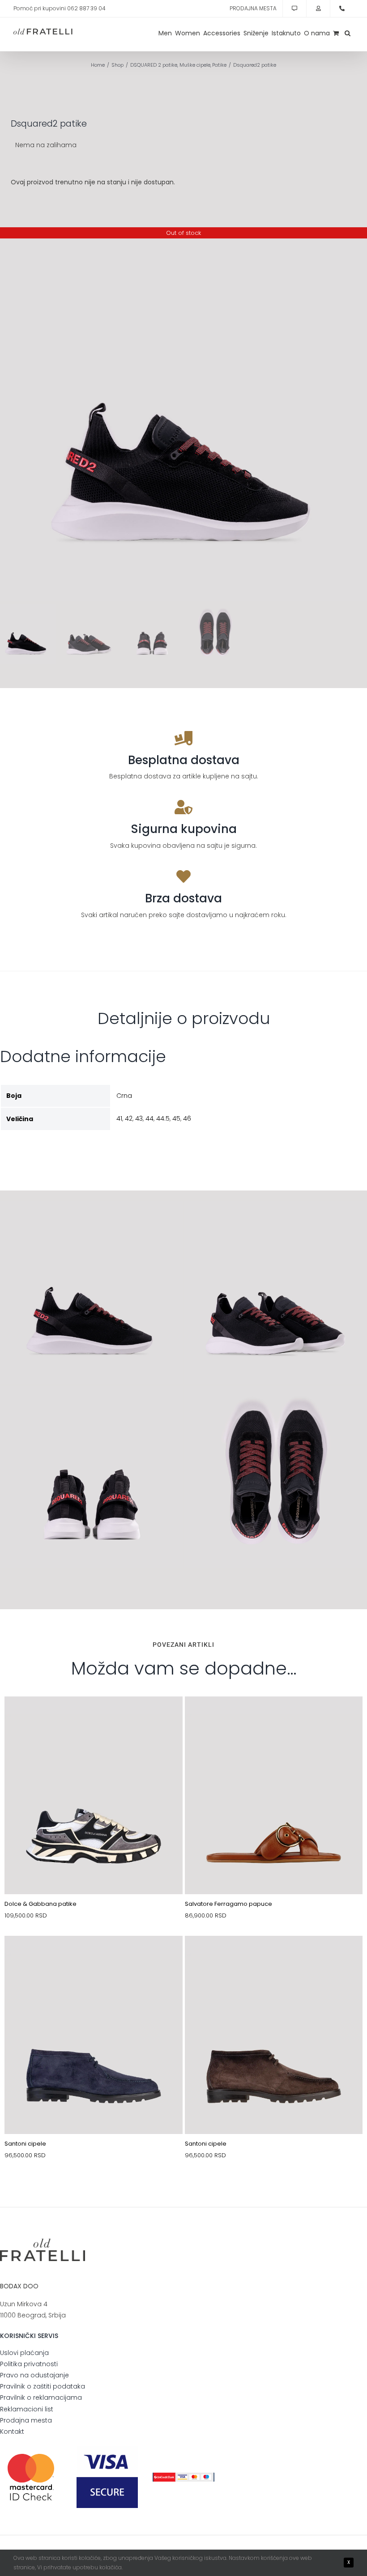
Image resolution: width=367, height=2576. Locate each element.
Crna (124, 1096)
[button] (348, 33)
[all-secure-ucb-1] (183, 2476)
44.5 (163, 1118)
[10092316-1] (94, 1717)
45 (176, 1118)
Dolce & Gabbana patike (41, 1904)
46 (187, 1118)
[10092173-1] (274, 1957)
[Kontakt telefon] (342, 9)
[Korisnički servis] (294, 9)
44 (149, 1118)
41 (119, 1118)
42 (129, 1118)
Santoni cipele (25, 2144)
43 (139, 1118)
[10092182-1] (94, 1957)
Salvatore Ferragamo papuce (228, 1904)
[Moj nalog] (318, 9)
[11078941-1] (274, 1717)
